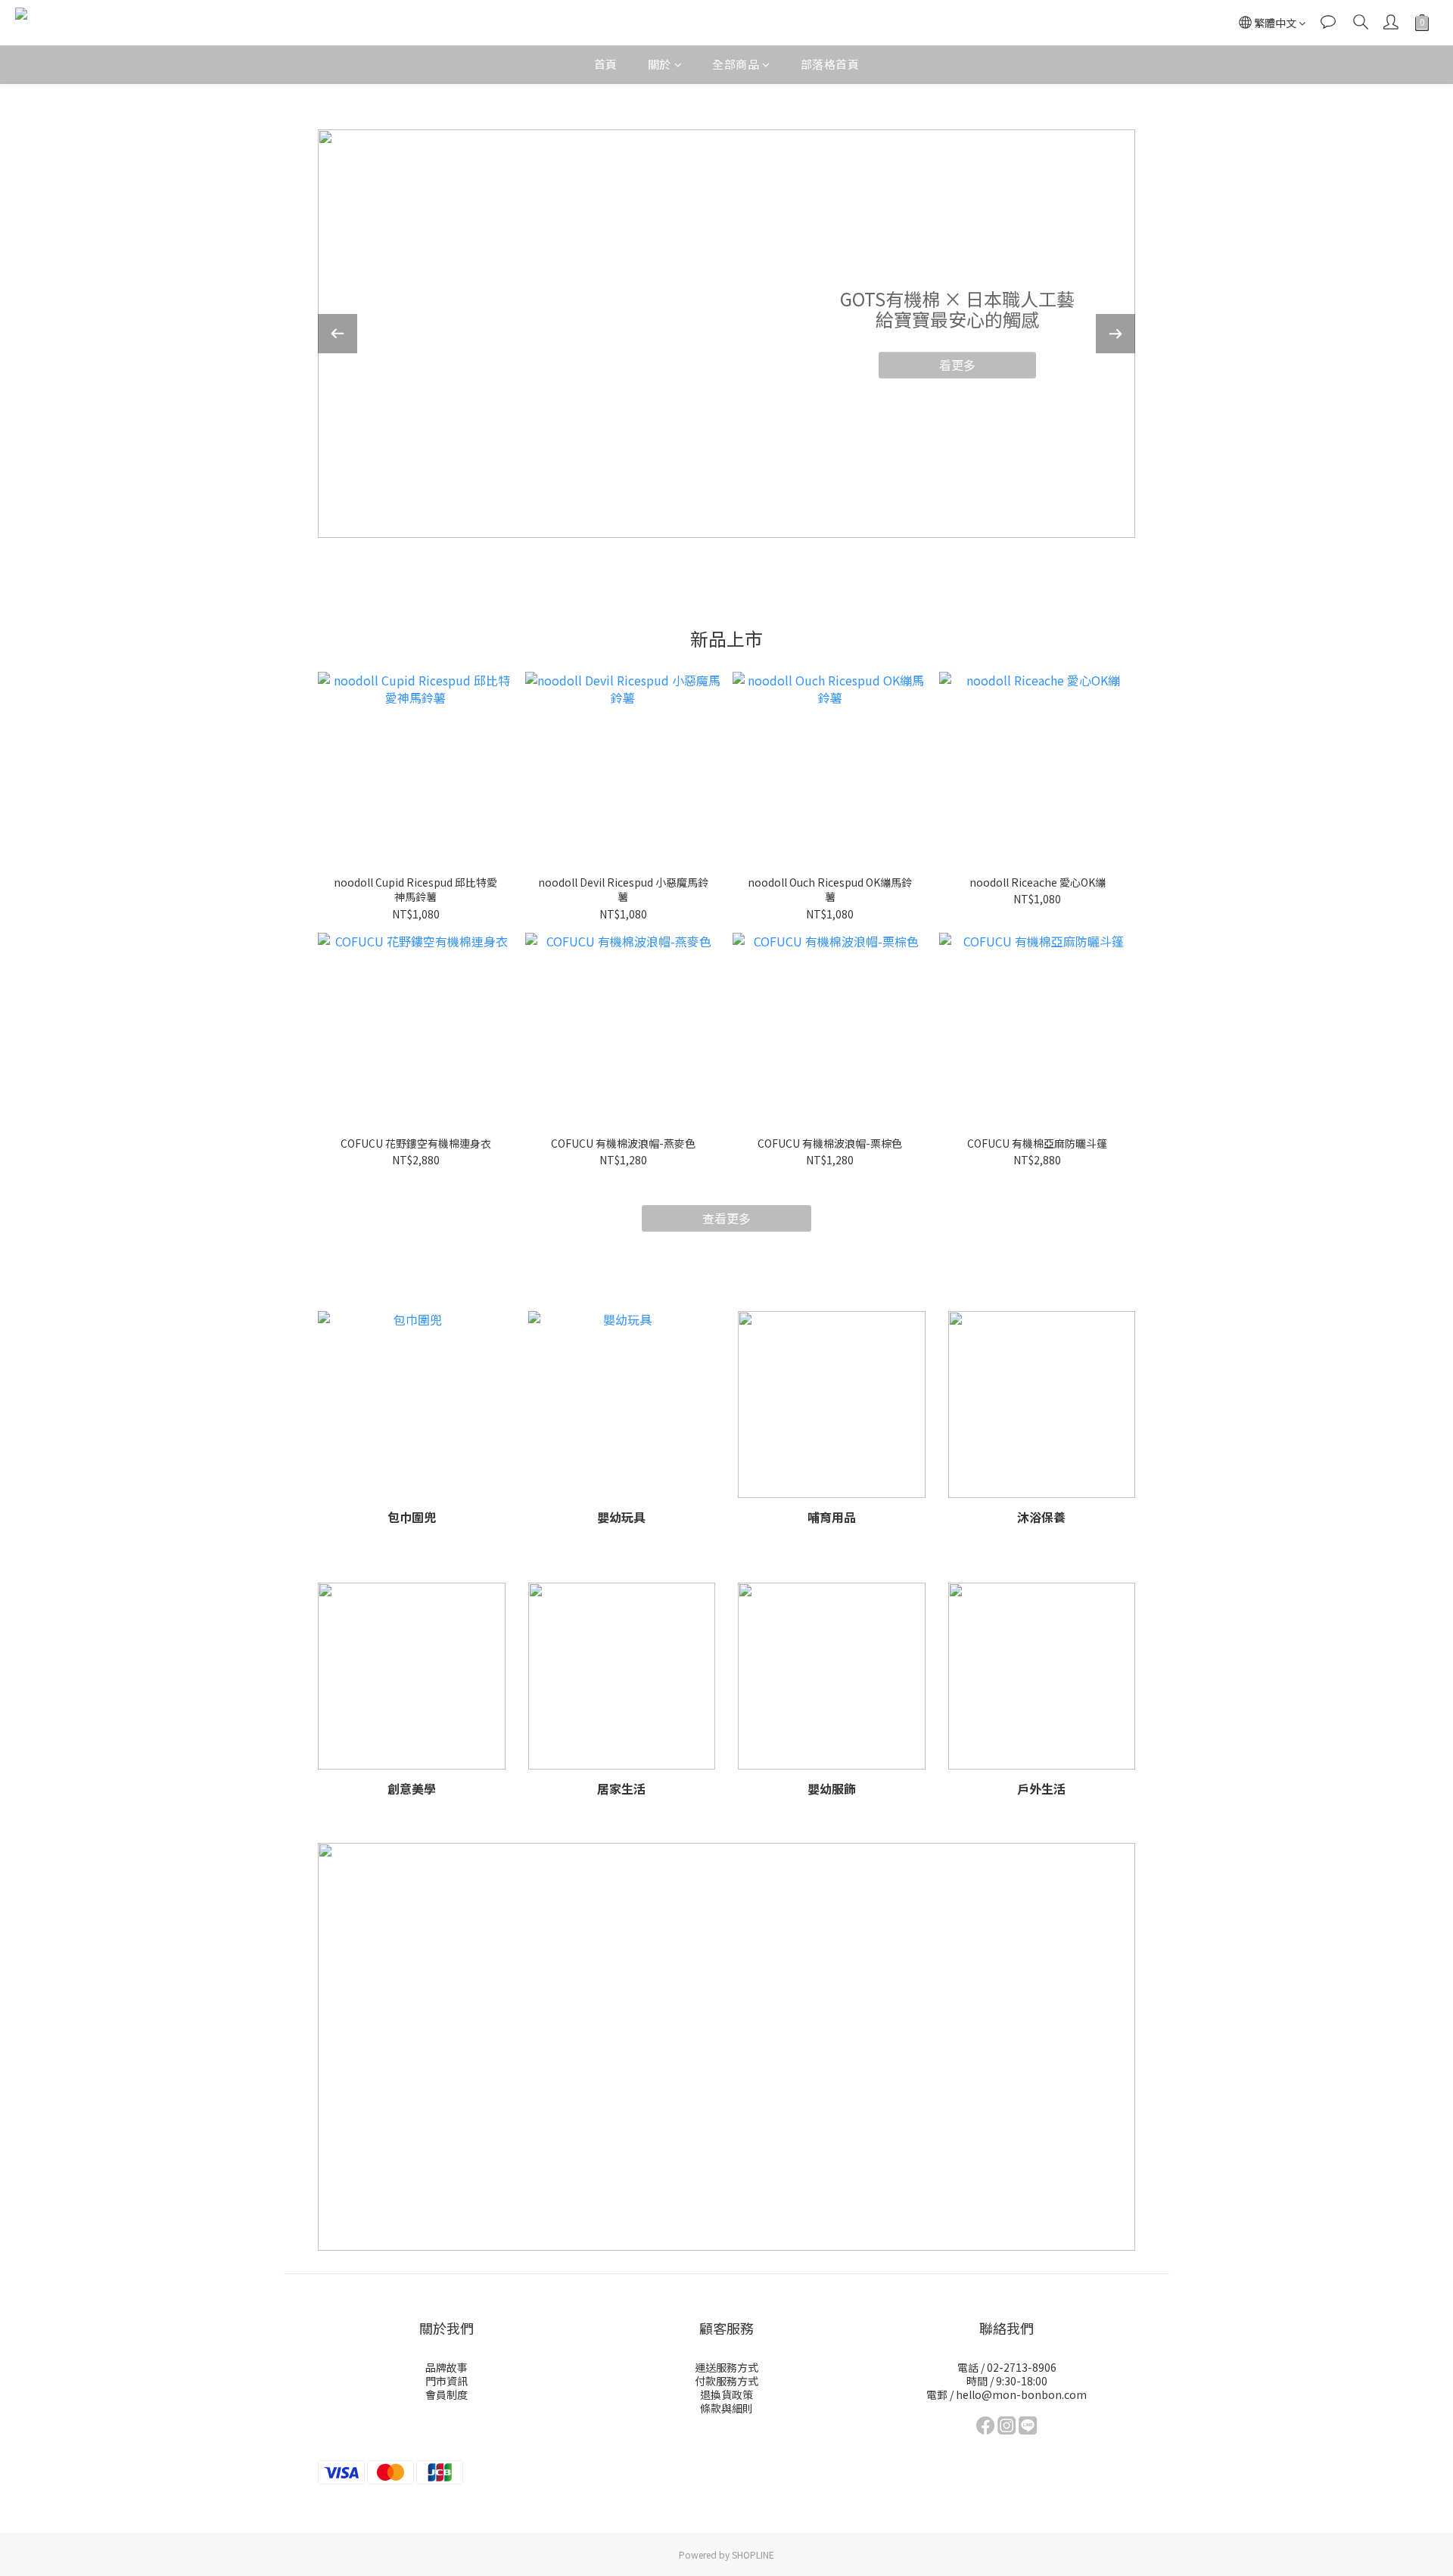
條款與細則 (726, 2408)
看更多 (957, 365)
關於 (660, 64)
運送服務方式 (726, 2367)
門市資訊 (446, 2381)
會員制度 (446, 2394)
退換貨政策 (726, 2394)
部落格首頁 (830, 64)
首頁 (606, 64)
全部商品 (736, 64)
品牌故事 (446, 2367)
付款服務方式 (726, 2381)
